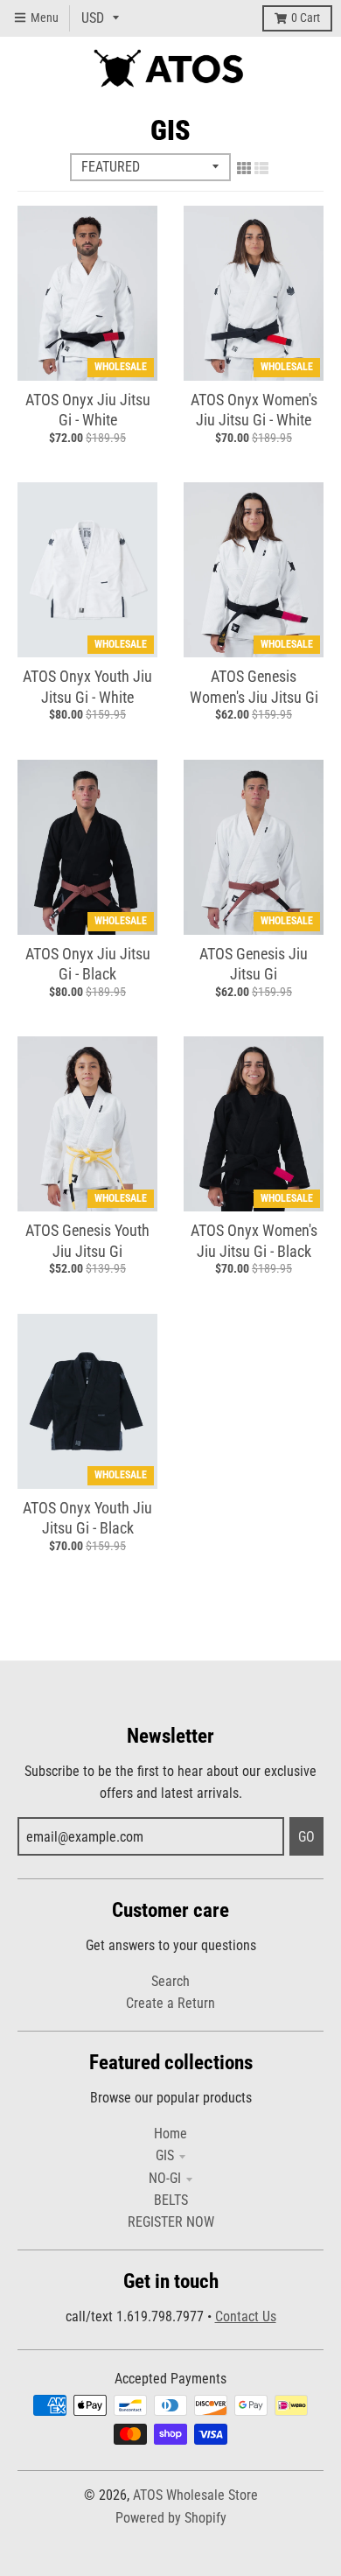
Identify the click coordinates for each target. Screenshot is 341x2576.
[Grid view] (244, 168)
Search (170, 1981)
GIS (165, 2155)
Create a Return (170, 2003)
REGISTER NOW (171, 2222)
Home (170, 2134)
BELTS (171, 2200)
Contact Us (246, 2316)
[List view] (261, 168)
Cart (306, 18)
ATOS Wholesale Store (195, 2495)
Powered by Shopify (171, 2518)
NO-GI (165, 2178)
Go (306, 1837)
